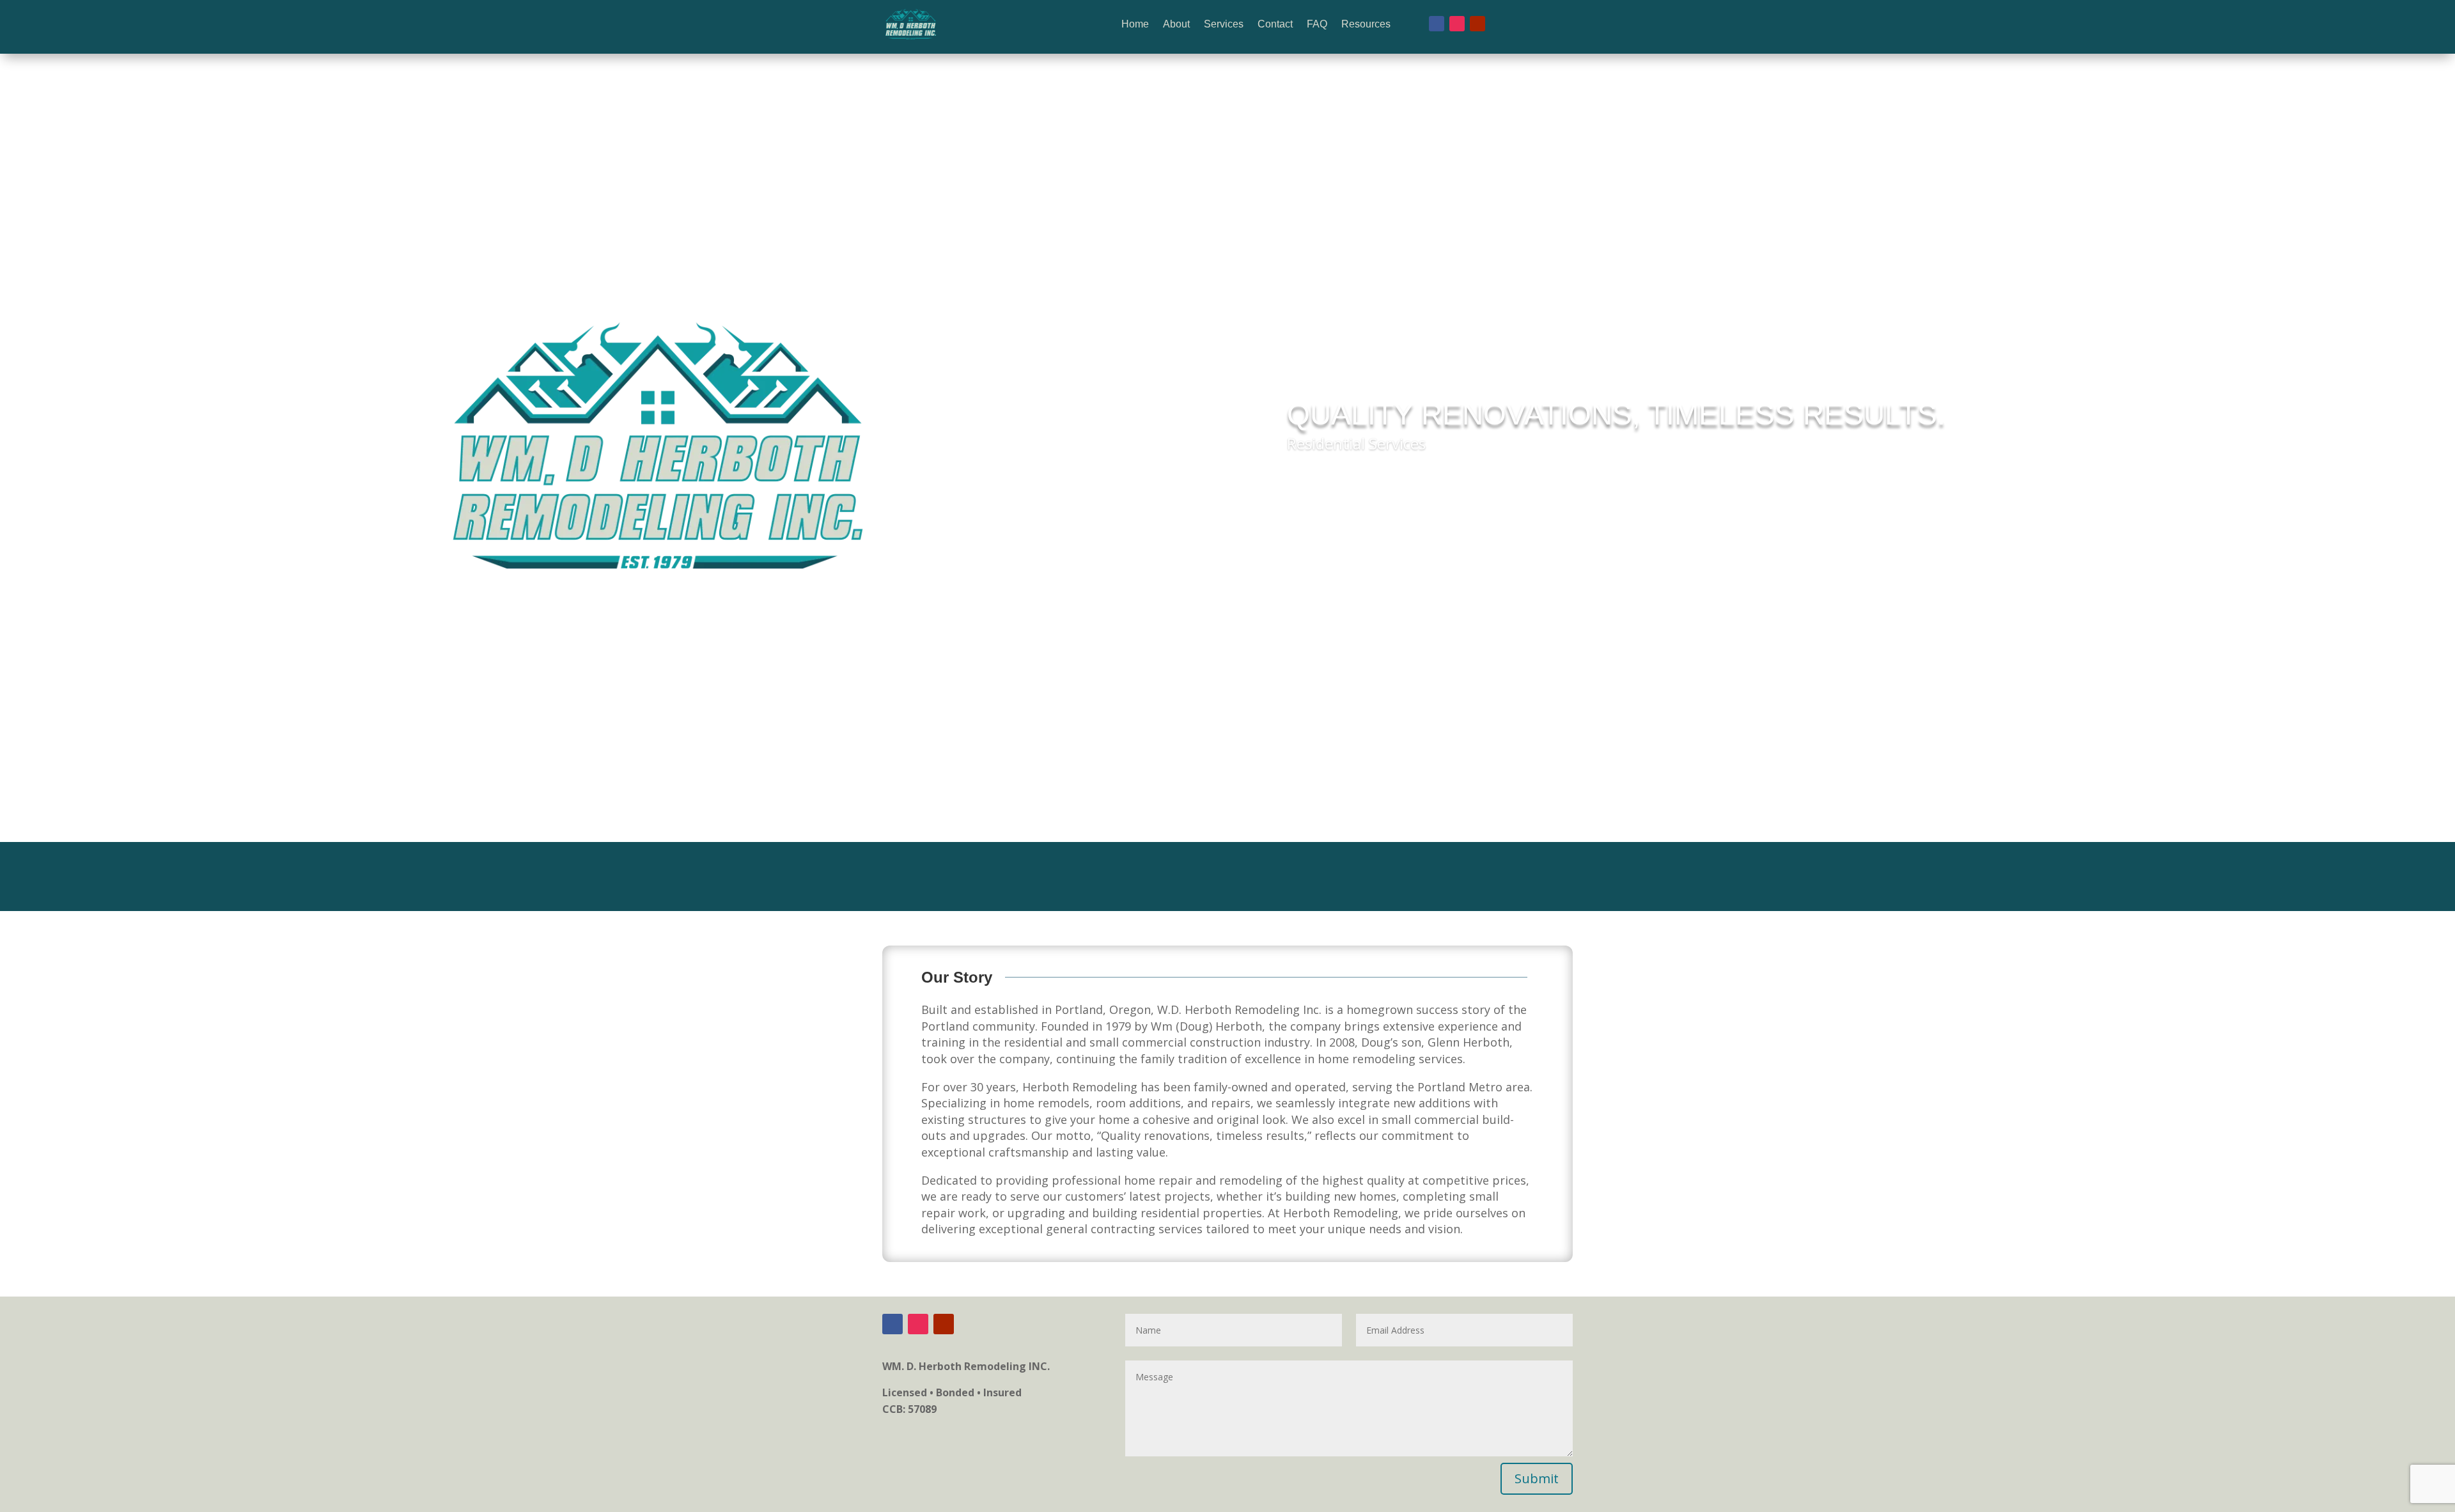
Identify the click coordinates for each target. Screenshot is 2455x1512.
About (1176, 24)
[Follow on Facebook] (1437, 24)
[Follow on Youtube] (1477, 24)
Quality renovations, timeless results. (1616, 414)
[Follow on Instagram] (1457, 24)
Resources (1366, 24)
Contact (1275, 24)
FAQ (1317, 24)
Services (1224, 24)
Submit (1537, 1478)
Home (1135, 24)
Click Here (1331, 480)
